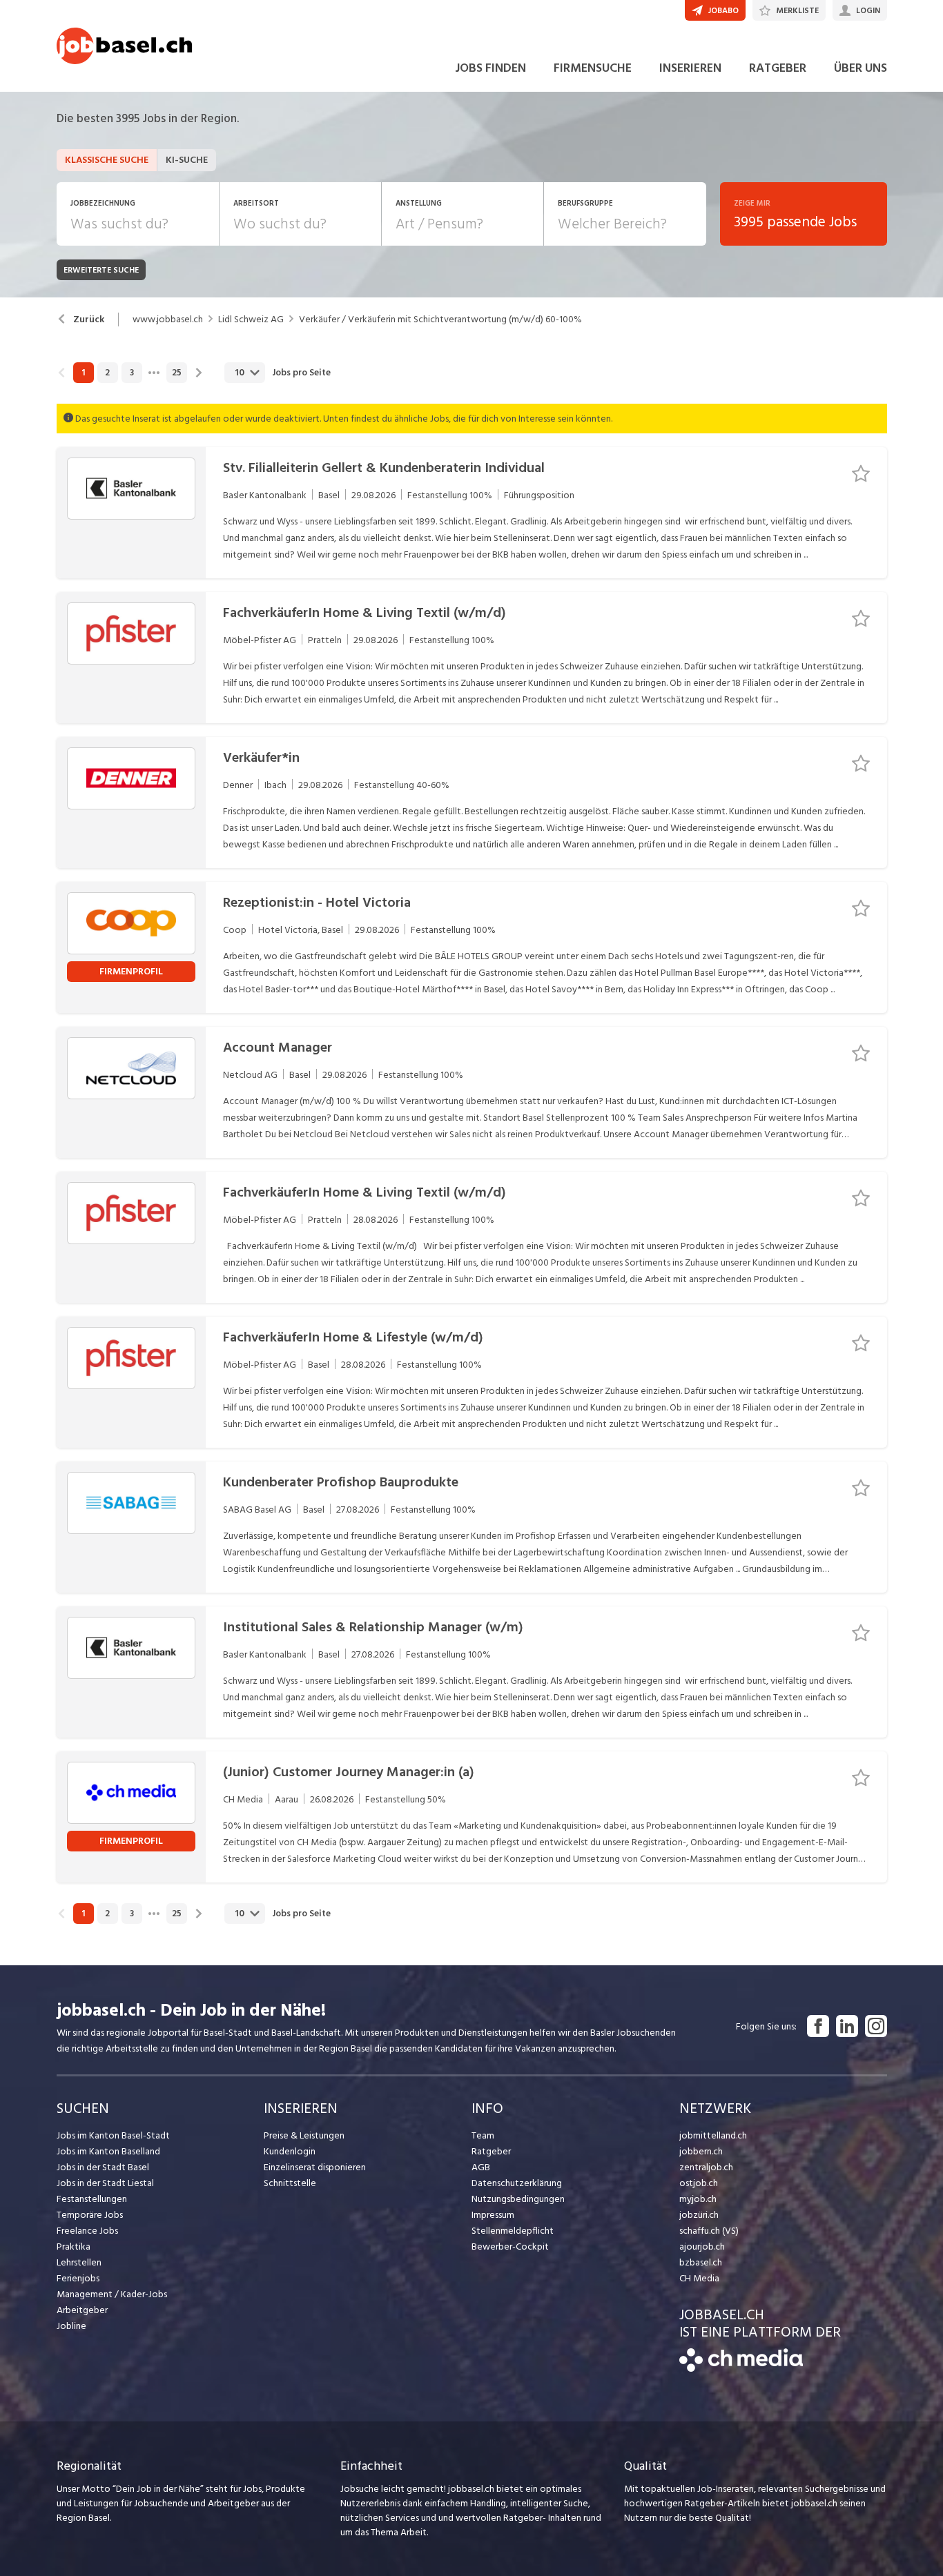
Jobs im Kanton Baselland (108, 2151)
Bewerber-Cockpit (510, 2246)
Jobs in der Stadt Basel (103, 2167)
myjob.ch (698, 2199)
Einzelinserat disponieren (315, 2167)
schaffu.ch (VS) (709, 2231)
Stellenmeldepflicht (513, 2231)
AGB (481, 2167)
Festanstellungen (92, 2199)
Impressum (493, 2215)
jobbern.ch (701, 2151)
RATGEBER (778, 68)
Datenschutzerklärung (517, 2183)
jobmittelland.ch (713, 2135)
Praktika (74, 2246)
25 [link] (177, 373)
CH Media (699, 2278)
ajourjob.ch (702, 2246)
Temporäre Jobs (90, 2215)
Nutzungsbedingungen (518, 2199)
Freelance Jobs (87, 2231)
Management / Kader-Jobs (112, 2294)
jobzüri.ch (699, 2215)
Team (483, 2135)
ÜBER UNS (861, 68)
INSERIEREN (690, 68)
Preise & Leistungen (304, 2135)
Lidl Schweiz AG (251, 319)
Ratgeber (491, 2151)
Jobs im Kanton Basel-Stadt (113, 2135)
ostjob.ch (699, 2183)
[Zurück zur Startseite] (741, 2369)
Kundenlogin (290, 2151)
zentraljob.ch (706, 2167)
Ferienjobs (78, 2278)
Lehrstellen (79, 2262)
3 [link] (132, 373)
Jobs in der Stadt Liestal (105, 2183)
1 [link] (83, 373)
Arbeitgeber (82, 2310)
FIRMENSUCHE (593, 68)
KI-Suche (187, 160)
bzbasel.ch (701, 2262)
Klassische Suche (107, 160)
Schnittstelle (290, 2183)
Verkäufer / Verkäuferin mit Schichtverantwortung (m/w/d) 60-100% (440, 319)
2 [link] (107, 373)
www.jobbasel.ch (168, 319)
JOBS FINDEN (490, 68)
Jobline (71, 2326)
